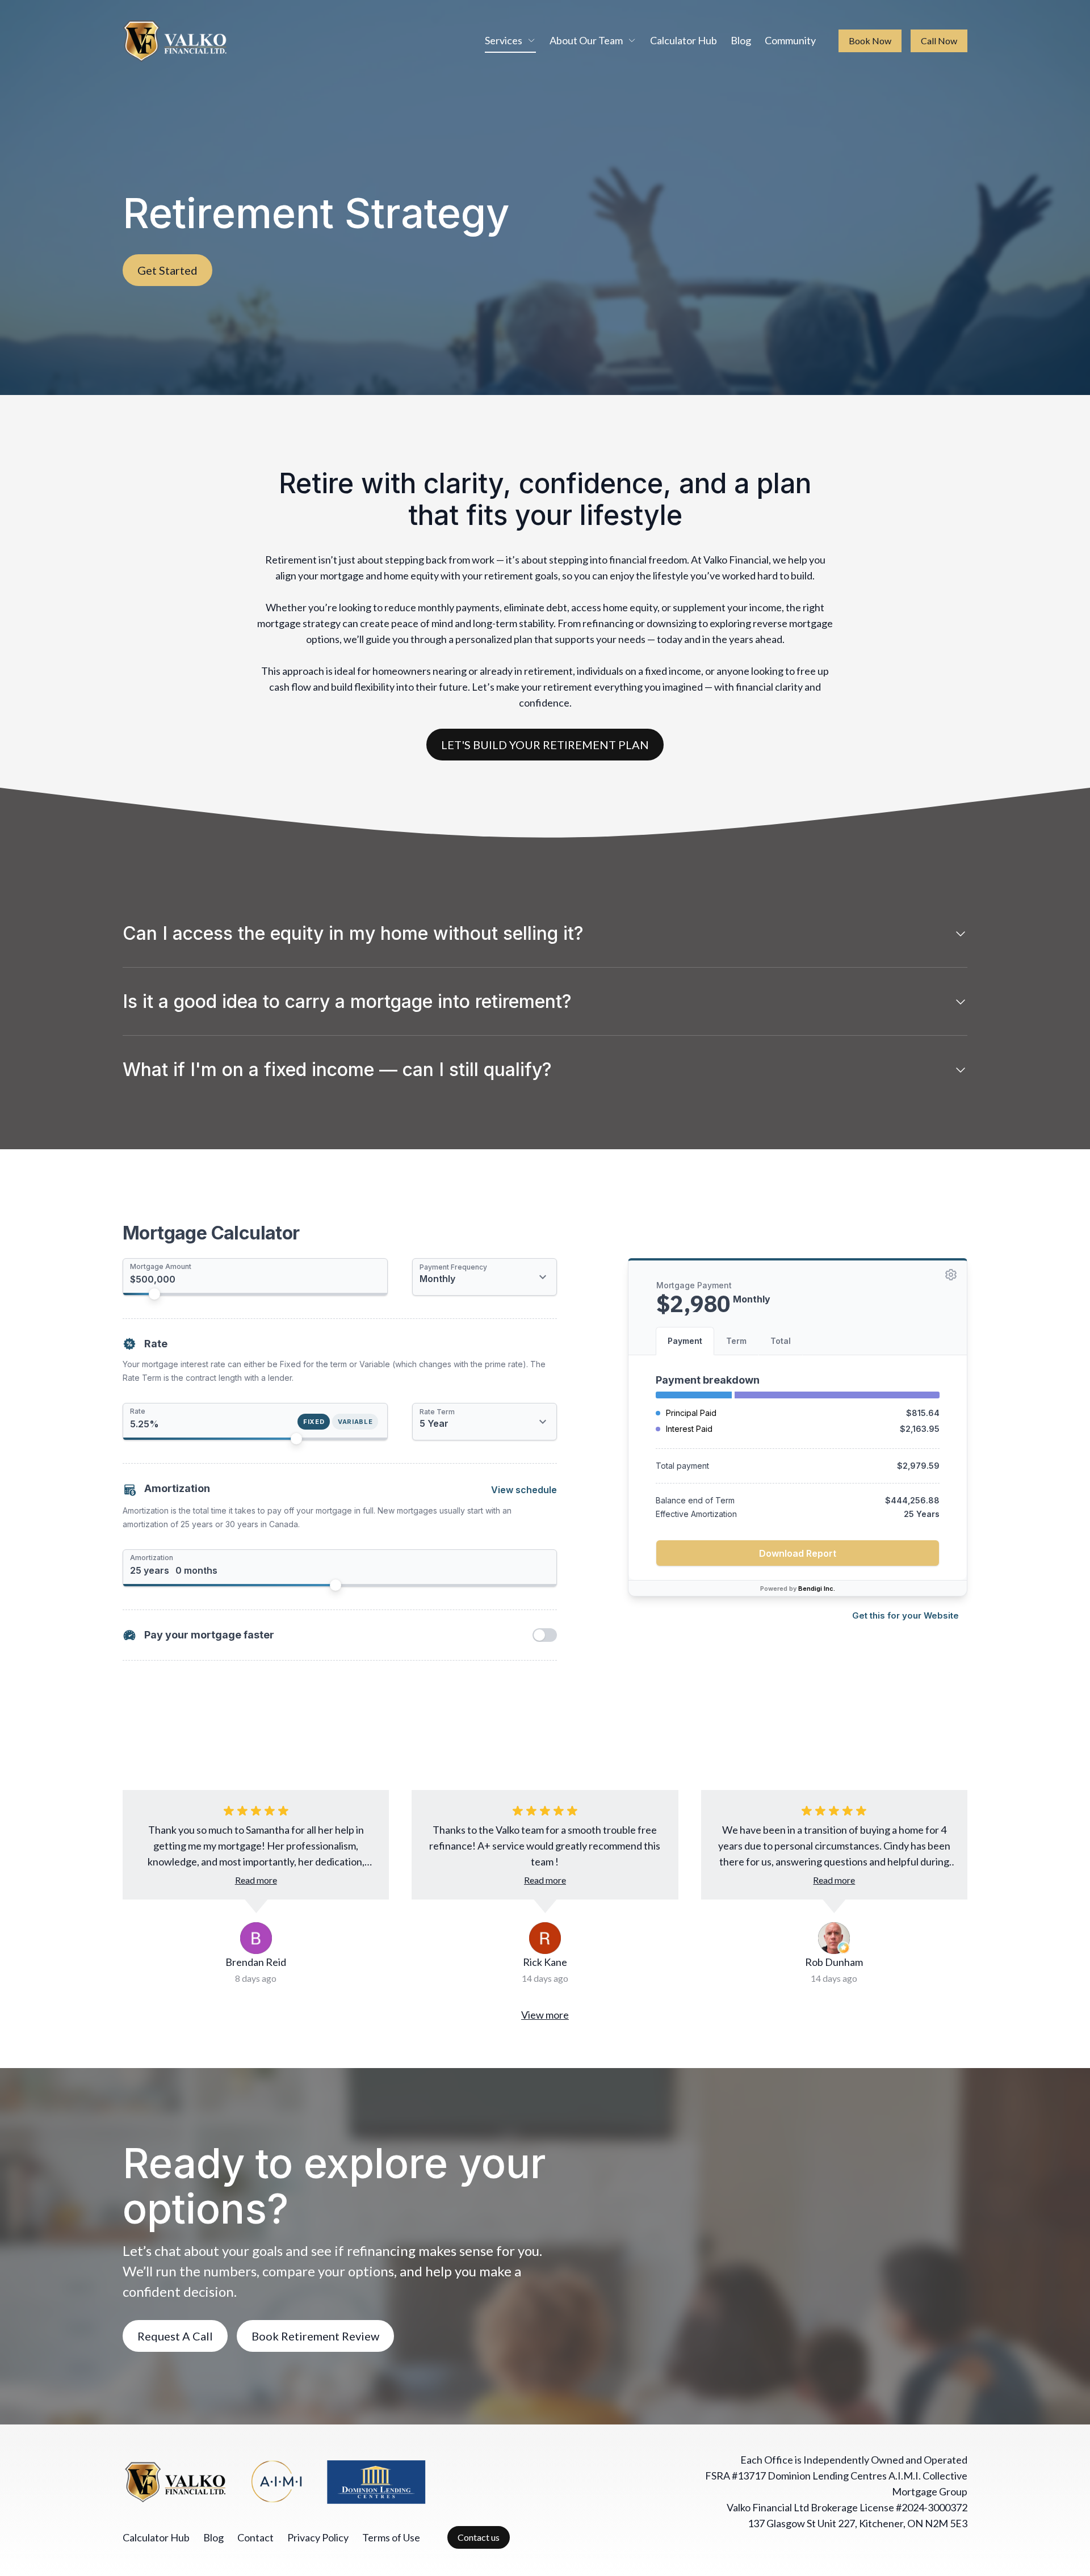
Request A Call (175, 2336)
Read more (256, 1880)
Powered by (798, 1589)
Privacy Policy (318, 2537)
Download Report (798, 1553)
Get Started (167, 270)
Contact (255, 2537)
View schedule (524, 1490)
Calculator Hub (684, 40)
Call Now (939, 41)
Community (790, 40)
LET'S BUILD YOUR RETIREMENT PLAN (545, 745)
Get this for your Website (905, 1615)
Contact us (479, 2537)
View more (545, 2015)
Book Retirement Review (315, 2336)
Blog (741, 40)
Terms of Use (391, 2537)
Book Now (870, 41)
